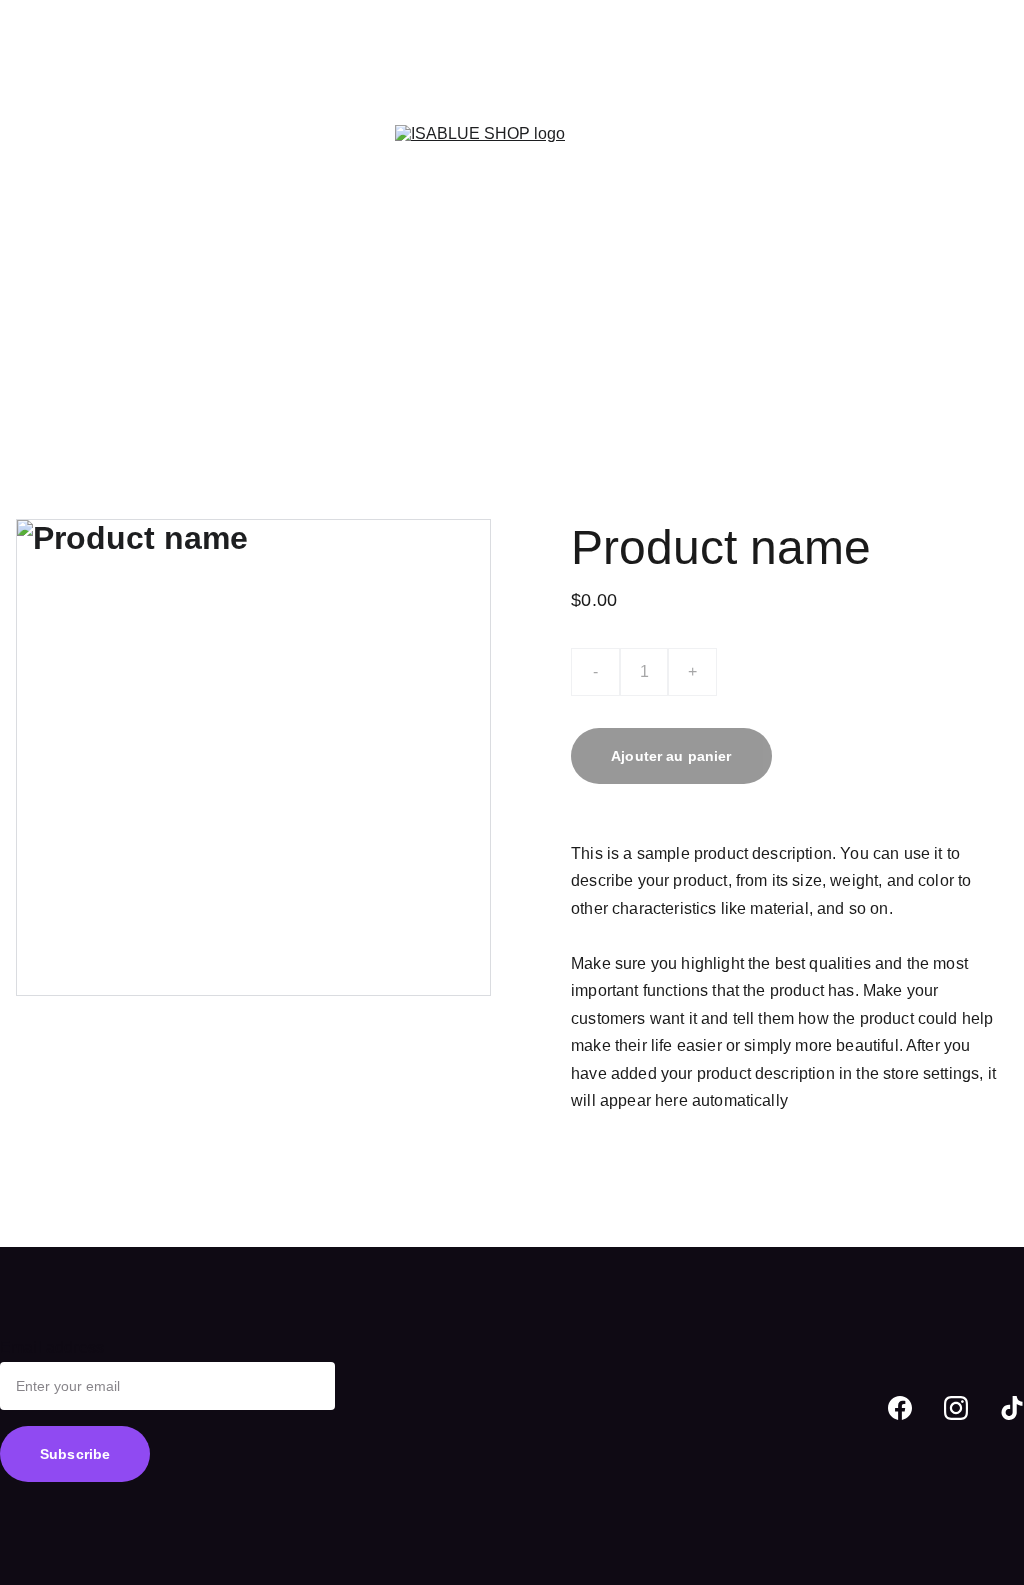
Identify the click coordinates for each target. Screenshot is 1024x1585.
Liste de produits (234, 57)
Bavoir (249, 187)
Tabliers (216, 13)
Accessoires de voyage (212, 100)
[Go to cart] (995, 210)
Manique (308, 231)
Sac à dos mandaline (91, 57)
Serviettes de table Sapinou (114, 361)
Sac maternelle (261, 144)
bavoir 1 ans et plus (85, 231)
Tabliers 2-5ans (123, 13)
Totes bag (181, 187)
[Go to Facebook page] (900, 1408)
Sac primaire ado (76, 187)
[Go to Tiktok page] (1012, 1408)
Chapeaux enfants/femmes (111, 274)
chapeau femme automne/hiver (125, 405)
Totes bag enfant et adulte (107, 144)
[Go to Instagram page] (956, 1408)
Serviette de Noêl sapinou (108, 318)
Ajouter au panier (671, 756)
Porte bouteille (215, 231)
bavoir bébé (324, 187)
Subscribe (75, 1454)
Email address (52, 1347)
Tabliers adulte (68, 100)
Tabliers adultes (310, 13)
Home (37, 13)
